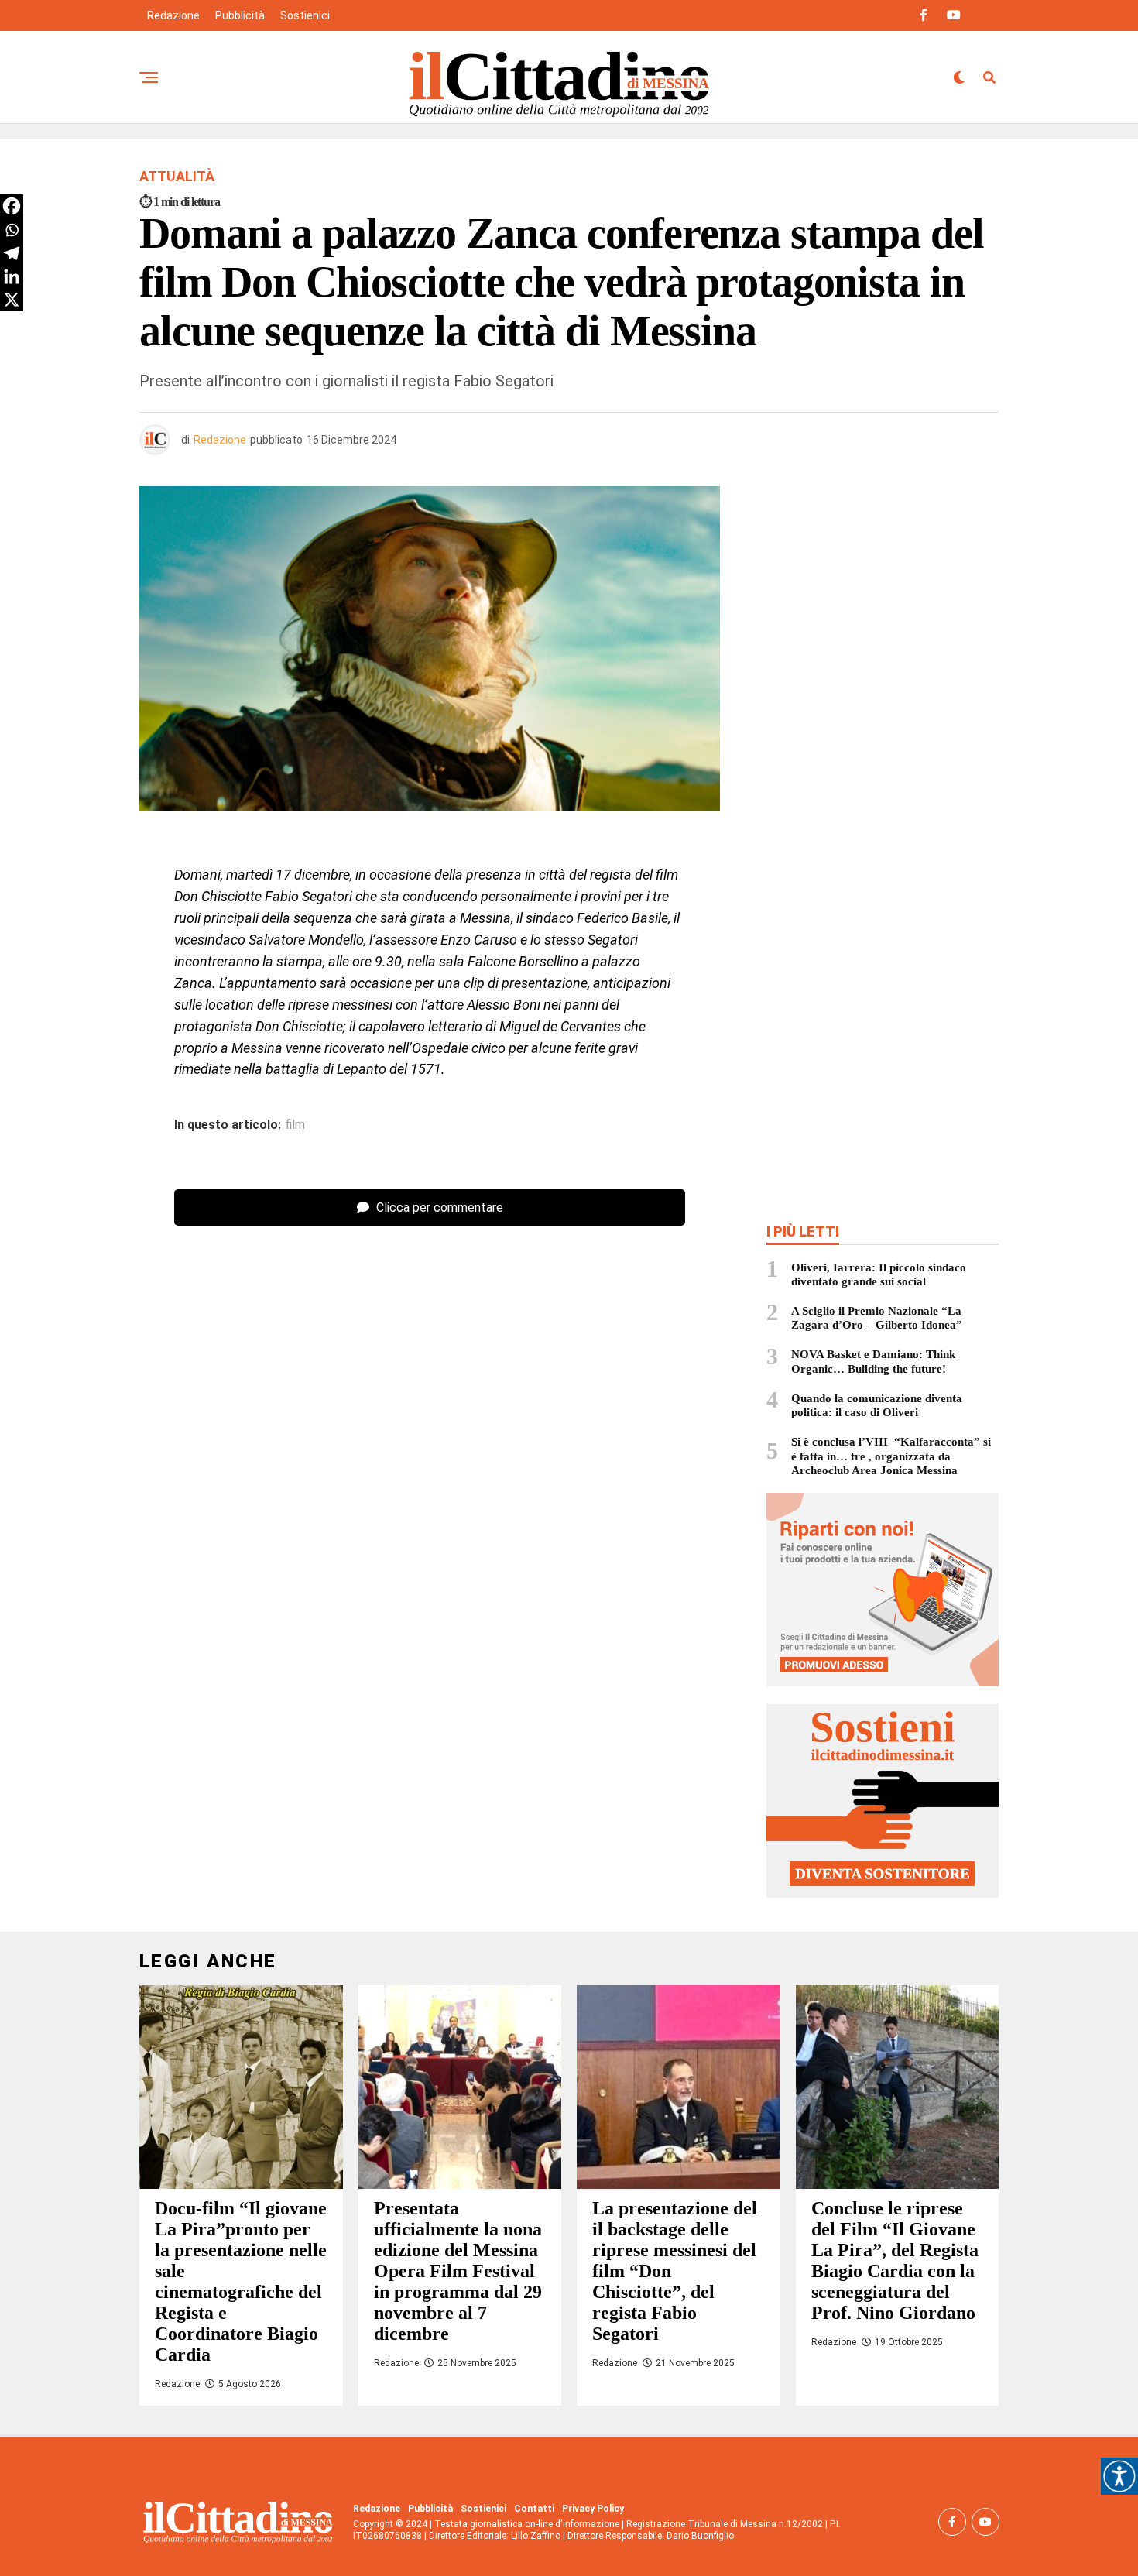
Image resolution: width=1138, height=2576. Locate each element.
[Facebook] (12, 206)
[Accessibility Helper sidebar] (1119, 2476)
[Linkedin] (12, 276)
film (295, 1125)
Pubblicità (240, 15)
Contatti (534, 2509)
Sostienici (305, 15)
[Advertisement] (883, 599)
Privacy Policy (593, 2509)
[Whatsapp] (12, 230)
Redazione (173, 15)
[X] (12, 300)
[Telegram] (12, 253)
